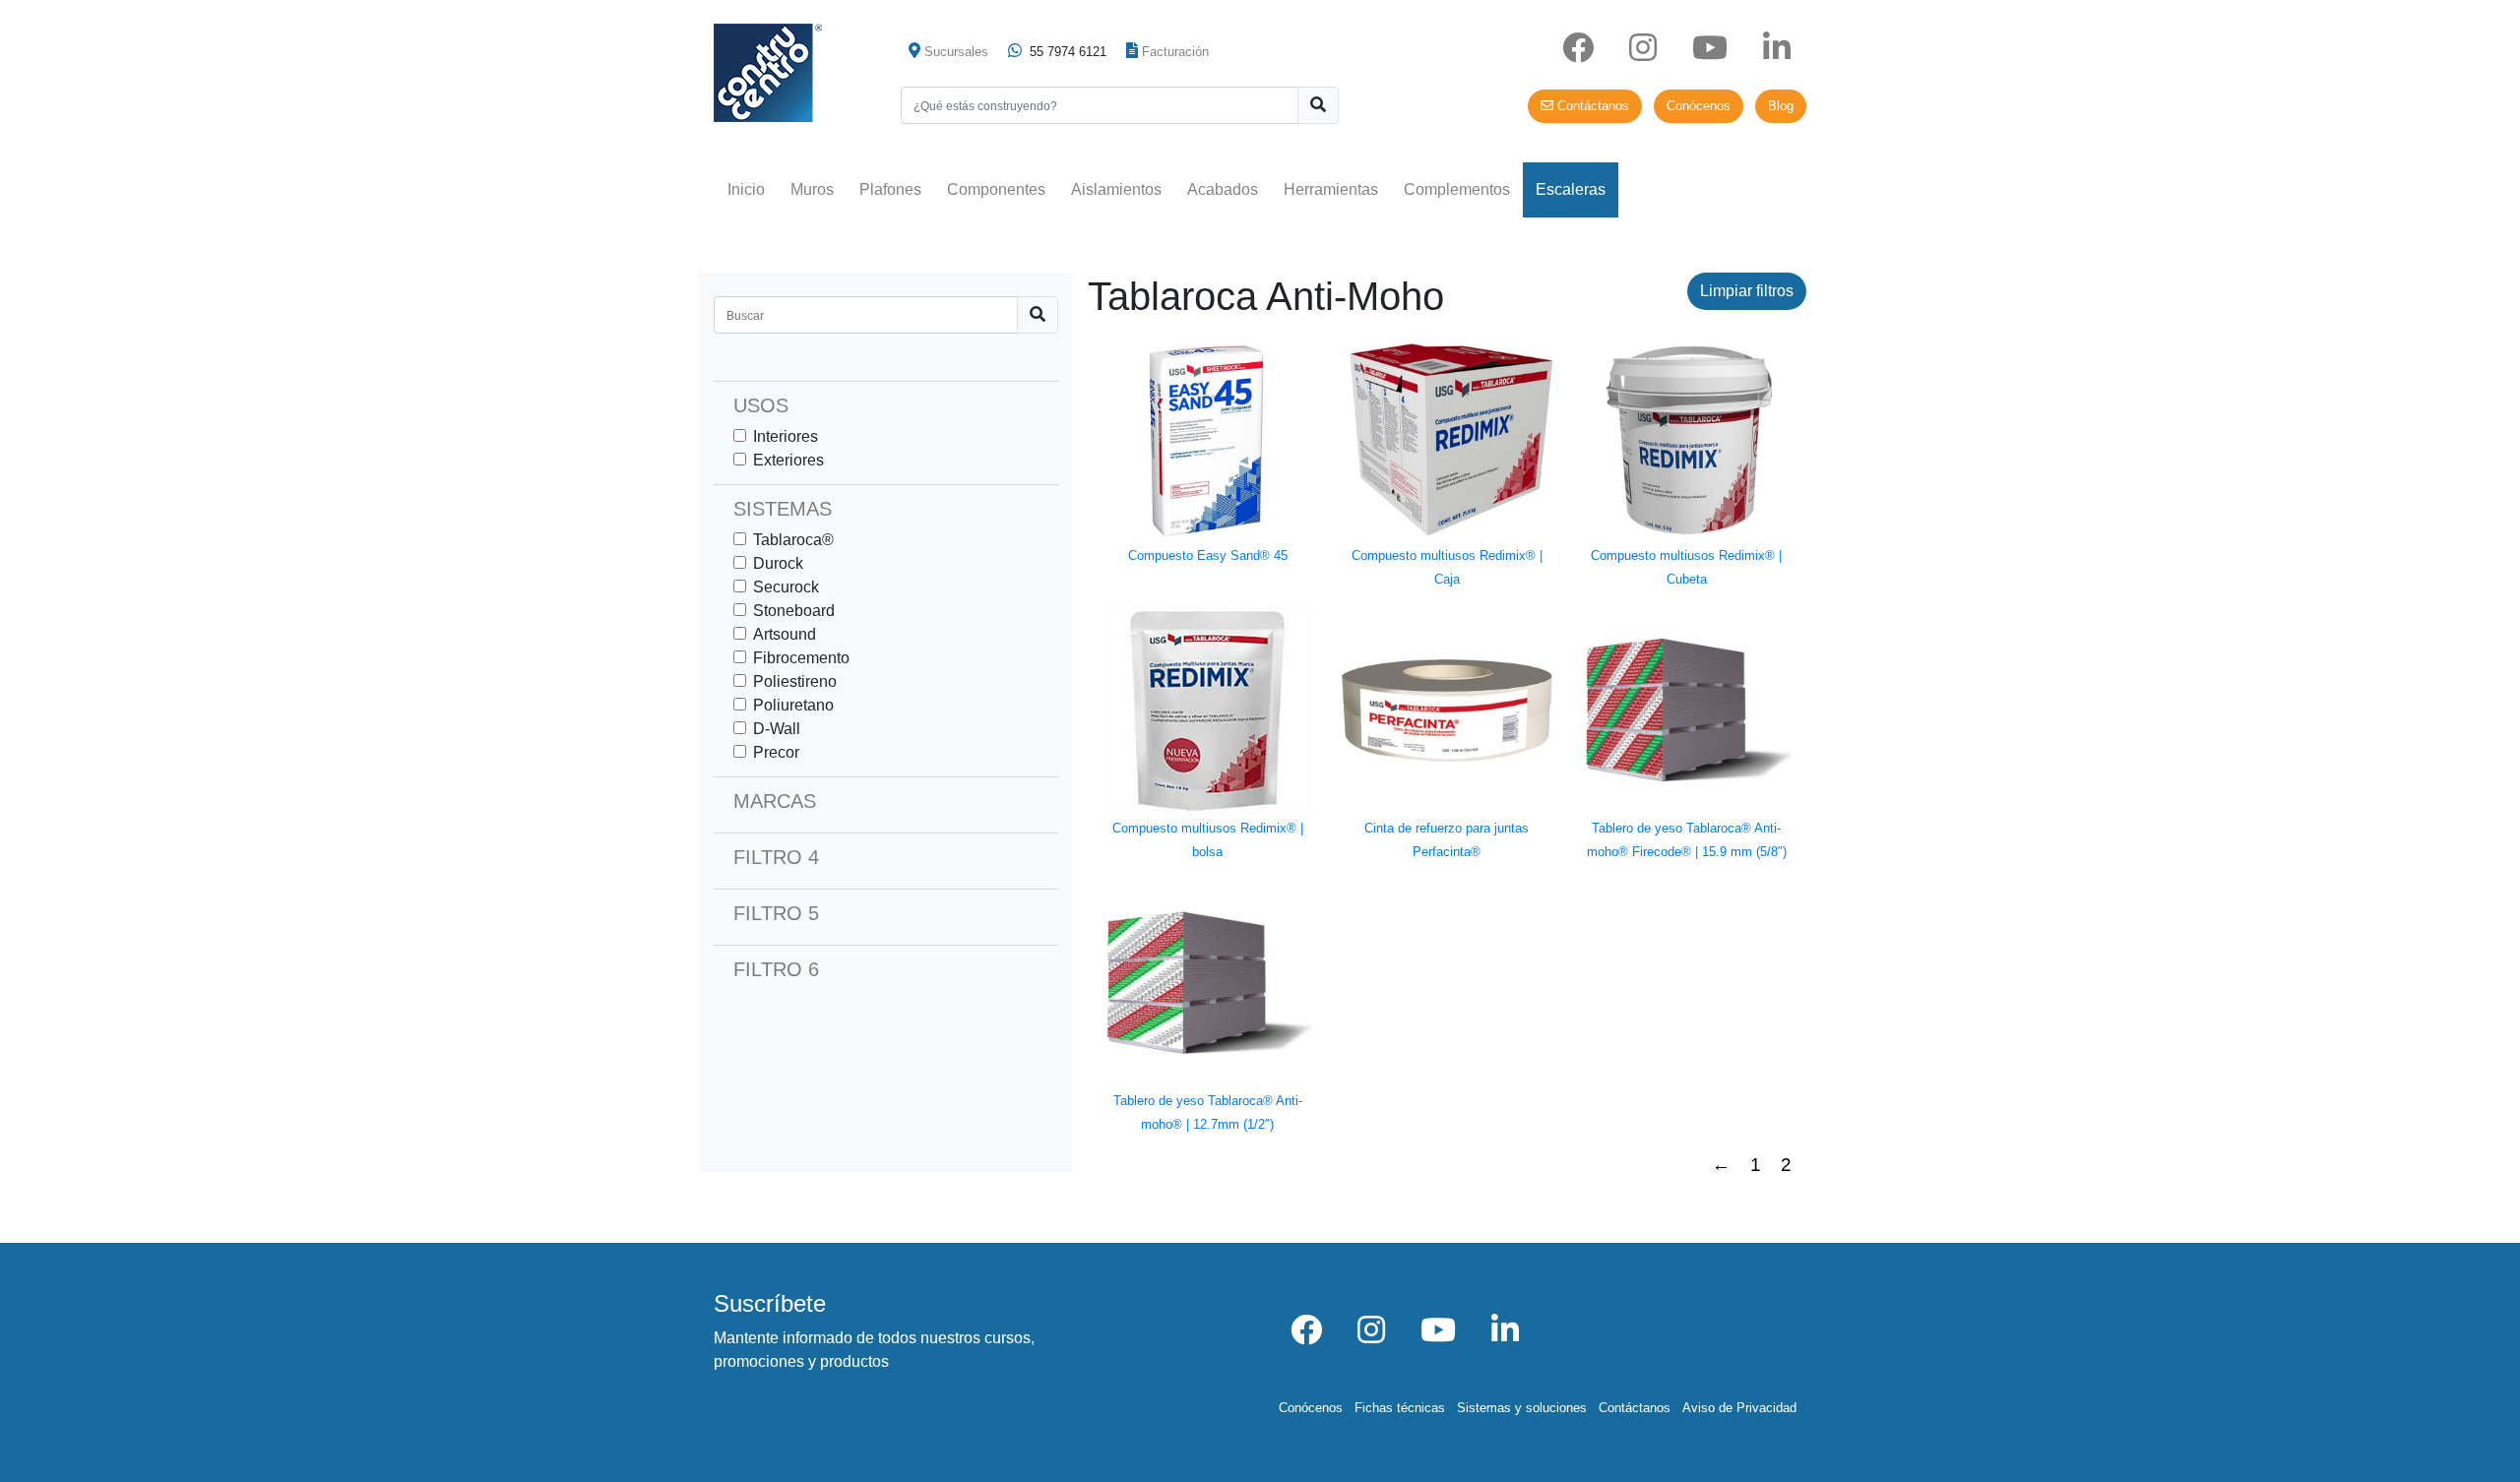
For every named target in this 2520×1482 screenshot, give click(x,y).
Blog (1781, 106)
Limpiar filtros (1747, 291)
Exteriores (788, 460)
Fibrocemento (801, 658)
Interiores (786, 436)
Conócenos (1699, 106)
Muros (812, 189)
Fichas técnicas (1400, 1408)
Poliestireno (795, 681)
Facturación (1175, 52)
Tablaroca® (793, 540)
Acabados (1223, 189)
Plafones (890, 189)
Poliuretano (793, 705)
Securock (786, 587)
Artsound (785, 634)
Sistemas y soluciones (1522, 1408)
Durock (778, 563)
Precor (776, 752)
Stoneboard (794, 611)
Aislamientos (1116, 189)
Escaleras (1571, 189)
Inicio (746, 189)
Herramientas (1331, 189)
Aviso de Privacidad (1739, 1408)
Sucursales (956, 52)
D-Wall (777, 729)
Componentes (996, 189)
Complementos (1457, 189)
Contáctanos (1591, 106)
